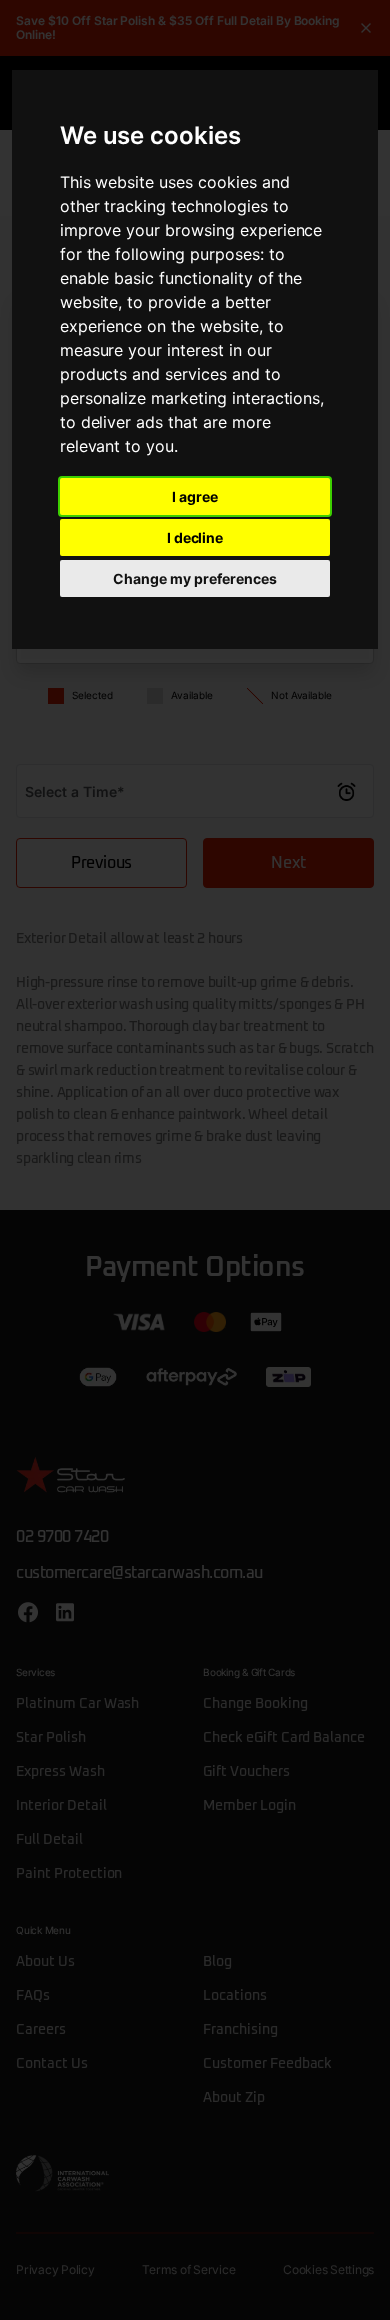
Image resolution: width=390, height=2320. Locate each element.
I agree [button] (195, 496)
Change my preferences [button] (194, 578)
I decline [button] (195, 537)
